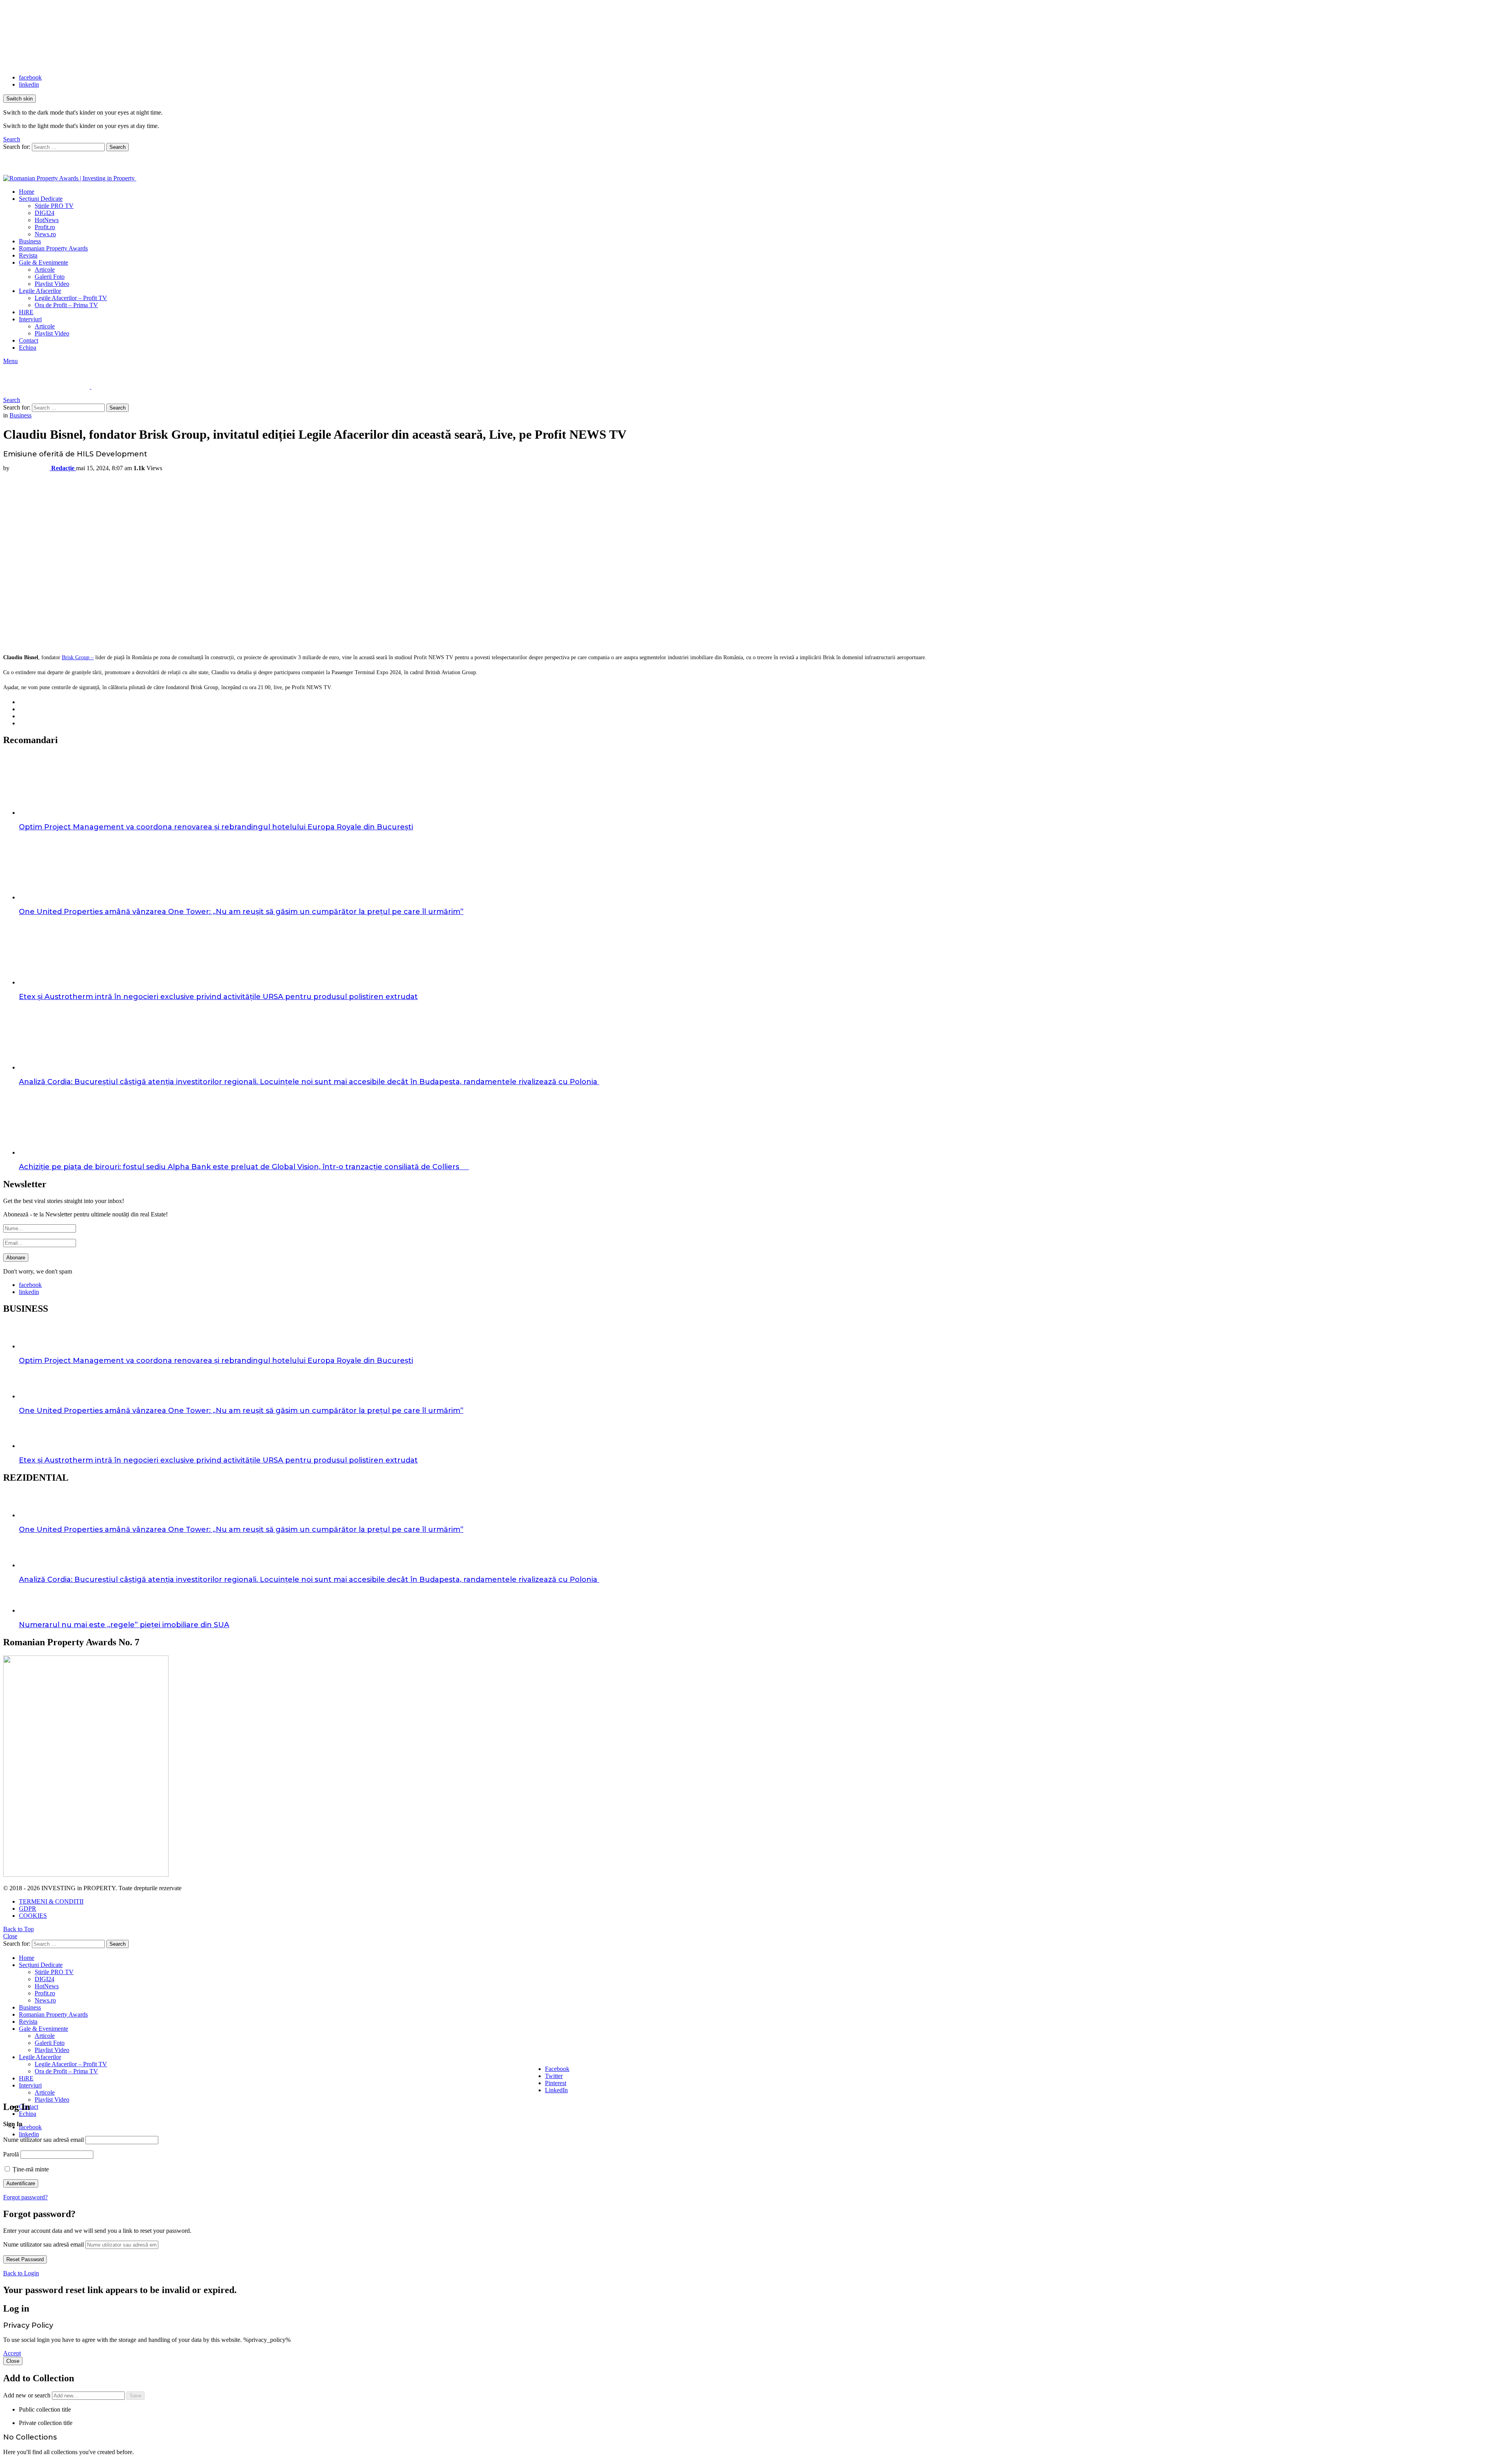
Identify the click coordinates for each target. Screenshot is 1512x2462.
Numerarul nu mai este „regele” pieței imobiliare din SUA (124, 1625)
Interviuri (30, 319)
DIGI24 (44, 213)
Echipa (28, 348)
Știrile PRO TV (54, 206)
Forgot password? (25, 2197)
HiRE (26, 312)
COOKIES (33, 1916)
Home (27, 192)
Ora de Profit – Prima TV (66, 305)
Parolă (11, 2154)
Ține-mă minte (30, 2169)
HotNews (47, 220)
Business (30, 241)
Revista (28, 255)
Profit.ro (45, 227)
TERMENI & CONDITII (51, 1901)
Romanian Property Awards (53, 248)
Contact (29, 340)
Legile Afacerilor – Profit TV (71, 298)
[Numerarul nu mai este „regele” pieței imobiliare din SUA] (764, 1603)
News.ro (45, 234)
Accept (12, 2353)
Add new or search (28, 2395)
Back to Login (21, 2273)
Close (10, 1936)
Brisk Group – (78, 657)
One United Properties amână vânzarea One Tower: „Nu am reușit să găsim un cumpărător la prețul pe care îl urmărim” (241, 912)
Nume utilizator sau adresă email (44, 2140)
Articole (45, 270)
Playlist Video (52, 284)
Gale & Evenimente (44, 262)
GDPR (28, 1909)
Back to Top (19, 1929)
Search (118, 147)
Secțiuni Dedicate (41, 199)
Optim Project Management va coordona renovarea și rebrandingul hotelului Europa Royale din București (216, 827)
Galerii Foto (50, 277)
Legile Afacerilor (40, 291)
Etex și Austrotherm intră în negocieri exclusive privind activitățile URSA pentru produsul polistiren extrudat (218, 997)
